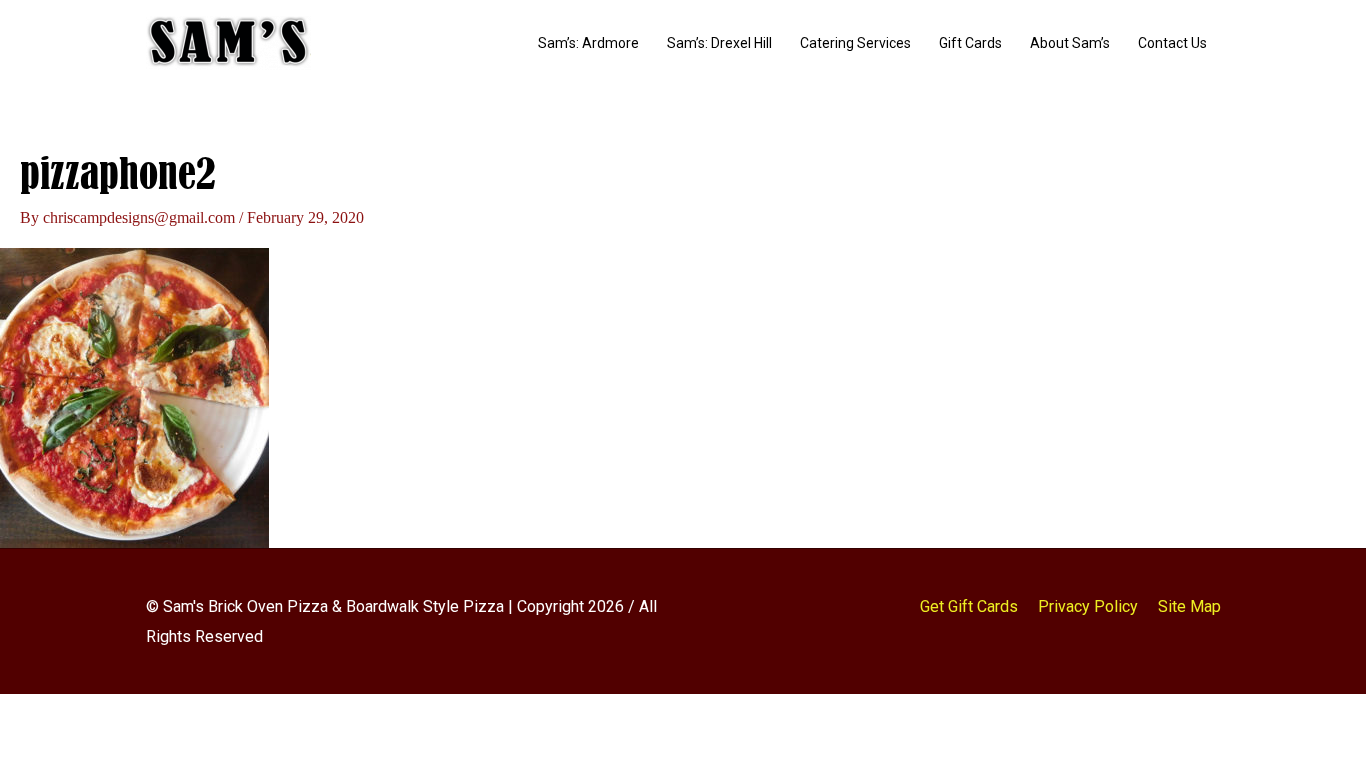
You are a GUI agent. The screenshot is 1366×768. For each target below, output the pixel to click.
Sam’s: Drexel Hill (719, 43)
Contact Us (1172, 43)
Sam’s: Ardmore (588, 43)
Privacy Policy (1088, 606)
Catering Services (855, 43)
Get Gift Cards (969, 606)
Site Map (1189, 606)
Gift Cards (970, 43)
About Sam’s (1070, 43)
